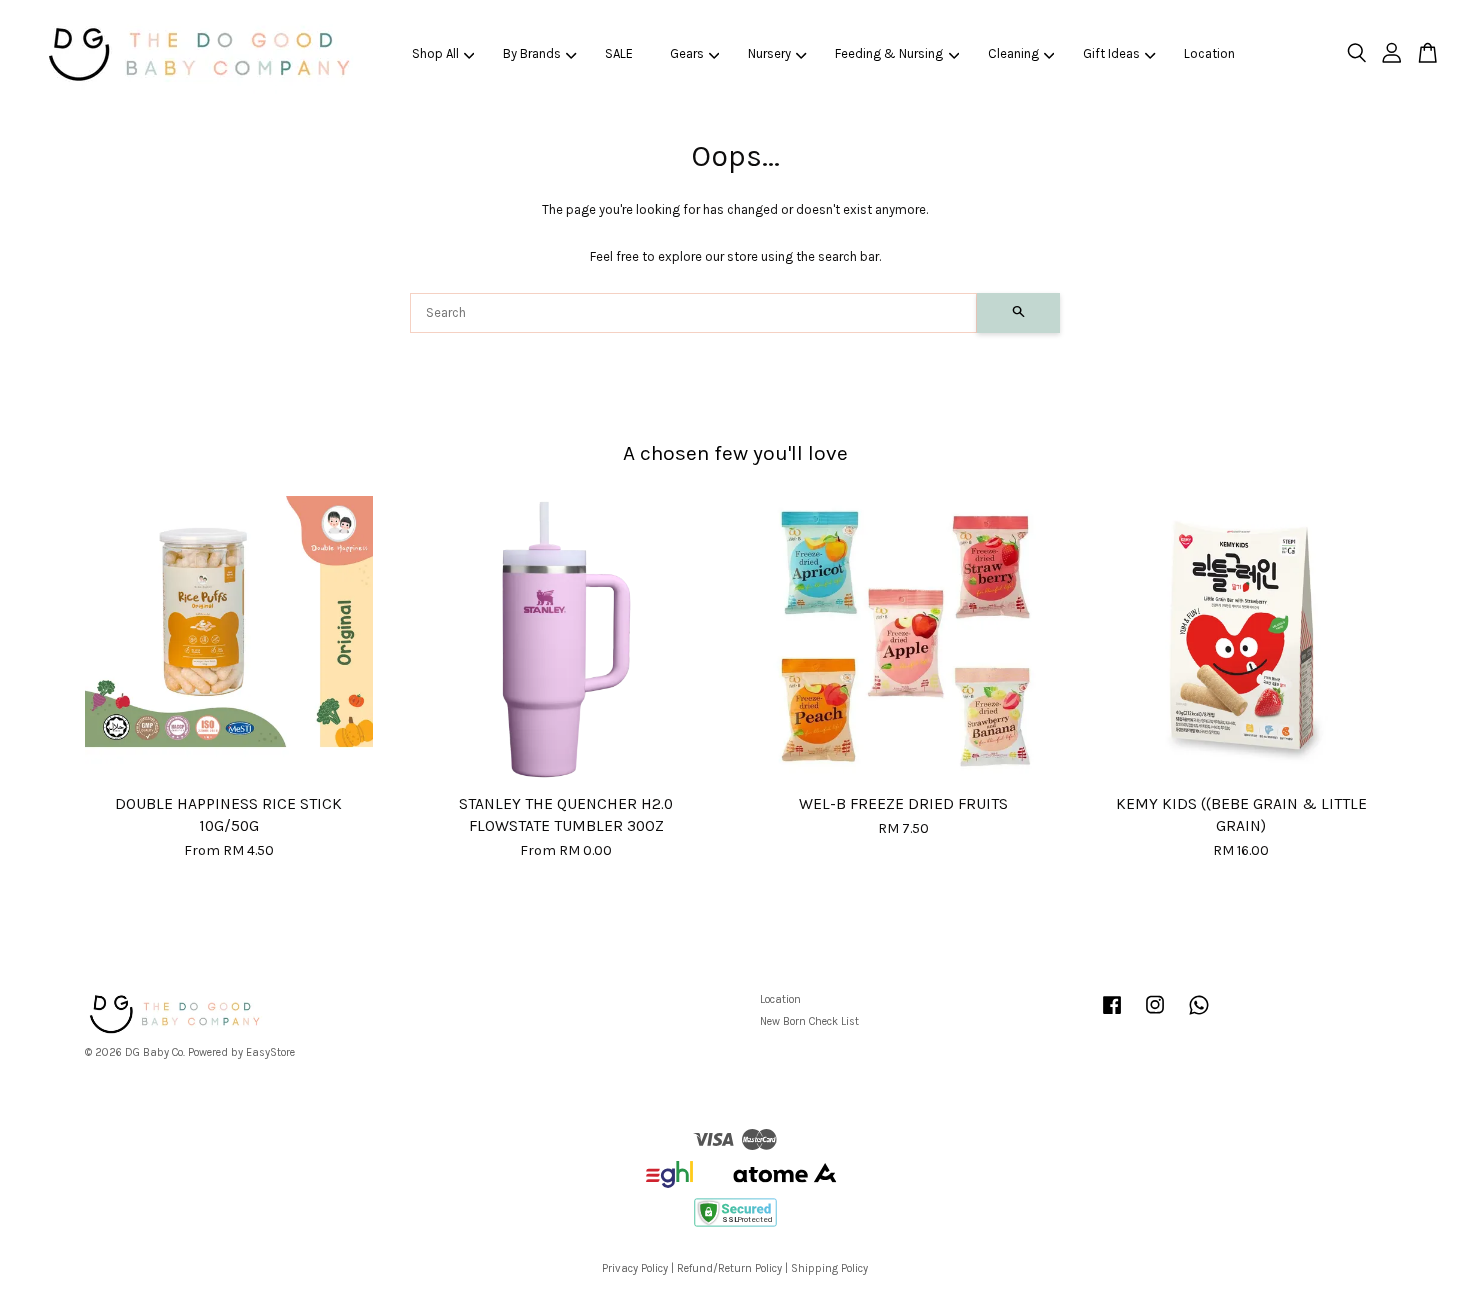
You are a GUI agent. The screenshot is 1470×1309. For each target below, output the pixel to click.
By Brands (532, 53)
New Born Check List (809, 1021)
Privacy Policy (635, 1268)
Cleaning (1013, 53)
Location (1209, 53)
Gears (687, 53)
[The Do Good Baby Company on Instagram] (1155, 1015)
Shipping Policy (829, 1268)
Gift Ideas (1111, 53)
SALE (619, 53)
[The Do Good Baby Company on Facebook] (1112, 1015)
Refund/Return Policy (729, 1268)
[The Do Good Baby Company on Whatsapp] (1199, 1015)
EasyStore (270, 1052)
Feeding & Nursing (889, 53)
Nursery (769, 53)
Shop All (435, 53)
